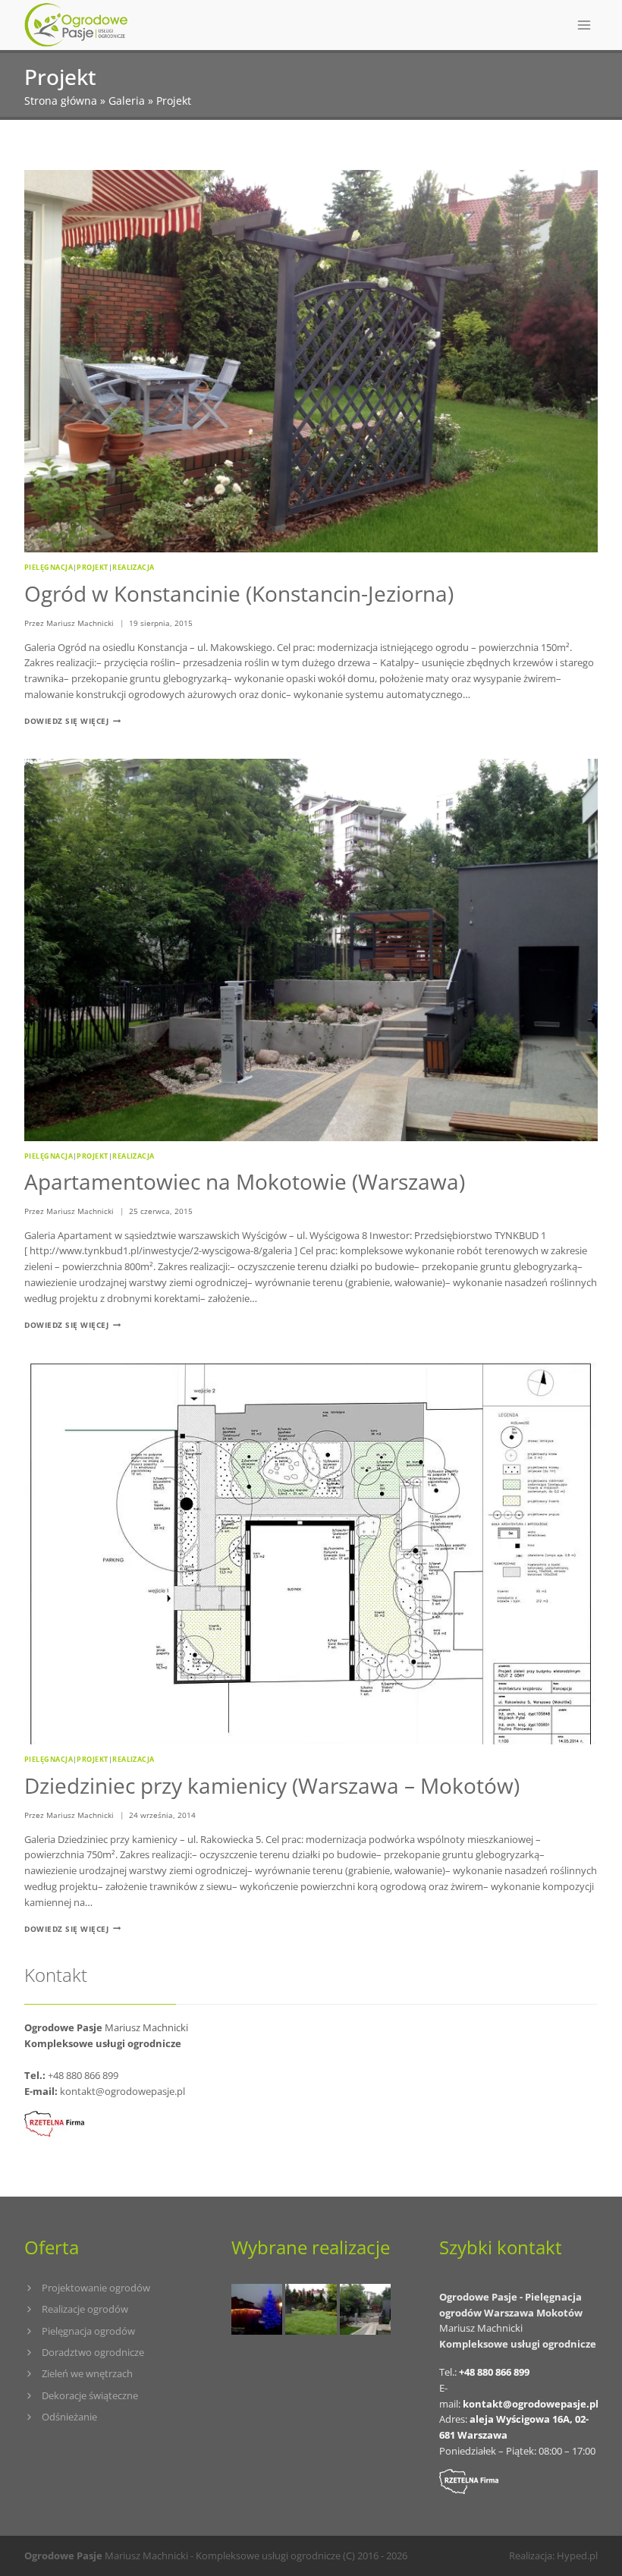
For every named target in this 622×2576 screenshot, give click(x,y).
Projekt (92, 567)
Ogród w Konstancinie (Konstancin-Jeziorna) (239, 593)
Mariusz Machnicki (80, 623)
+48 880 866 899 (83, 2075)
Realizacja (134, 567)
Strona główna (61, 101)
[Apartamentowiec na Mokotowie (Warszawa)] (365, 2309)
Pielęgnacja (49, 567)
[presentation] (311, 361)
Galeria (127, 101)
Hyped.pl (577, 2556)
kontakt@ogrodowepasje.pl (123, 2091)
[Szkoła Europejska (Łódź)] (311, 2309)
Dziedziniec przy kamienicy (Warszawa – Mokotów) (272, 1785)
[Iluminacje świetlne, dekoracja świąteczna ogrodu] (257, 2309)
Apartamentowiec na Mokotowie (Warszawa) (245, 1181)
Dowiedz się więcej (72, 721)
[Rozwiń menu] (584, 25)
